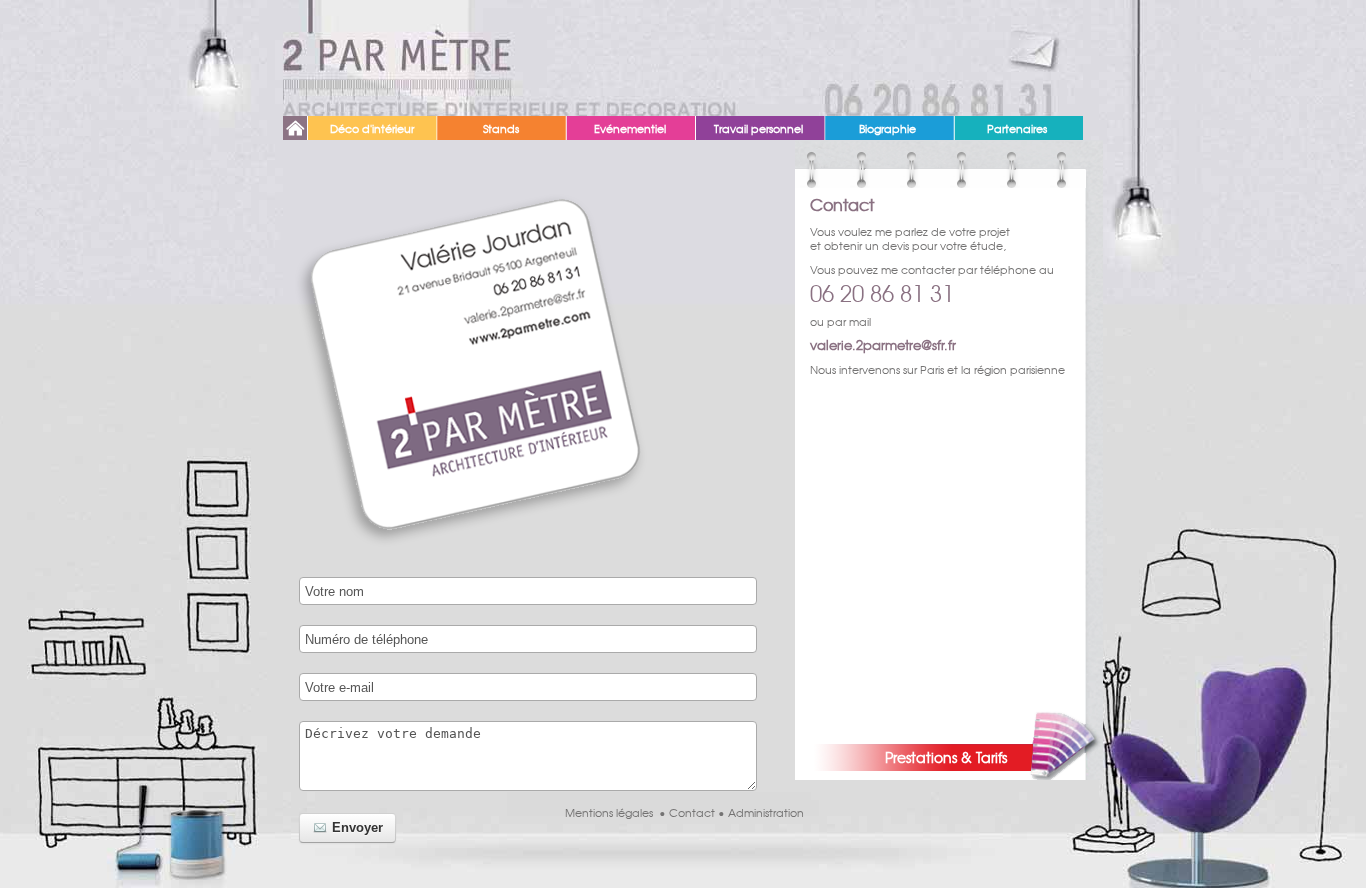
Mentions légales (609, 812)
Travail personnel (758, 128)
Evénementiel (630, 128)
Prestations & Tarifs (946, 757)
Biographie (887, 128)
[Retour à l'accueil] (398, 58)
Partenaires (1017, 128)
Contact (692, 812)
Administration (766, 812)
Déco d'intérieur (372, 128)
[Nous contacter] (1038, 37)
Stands (501, 128)
